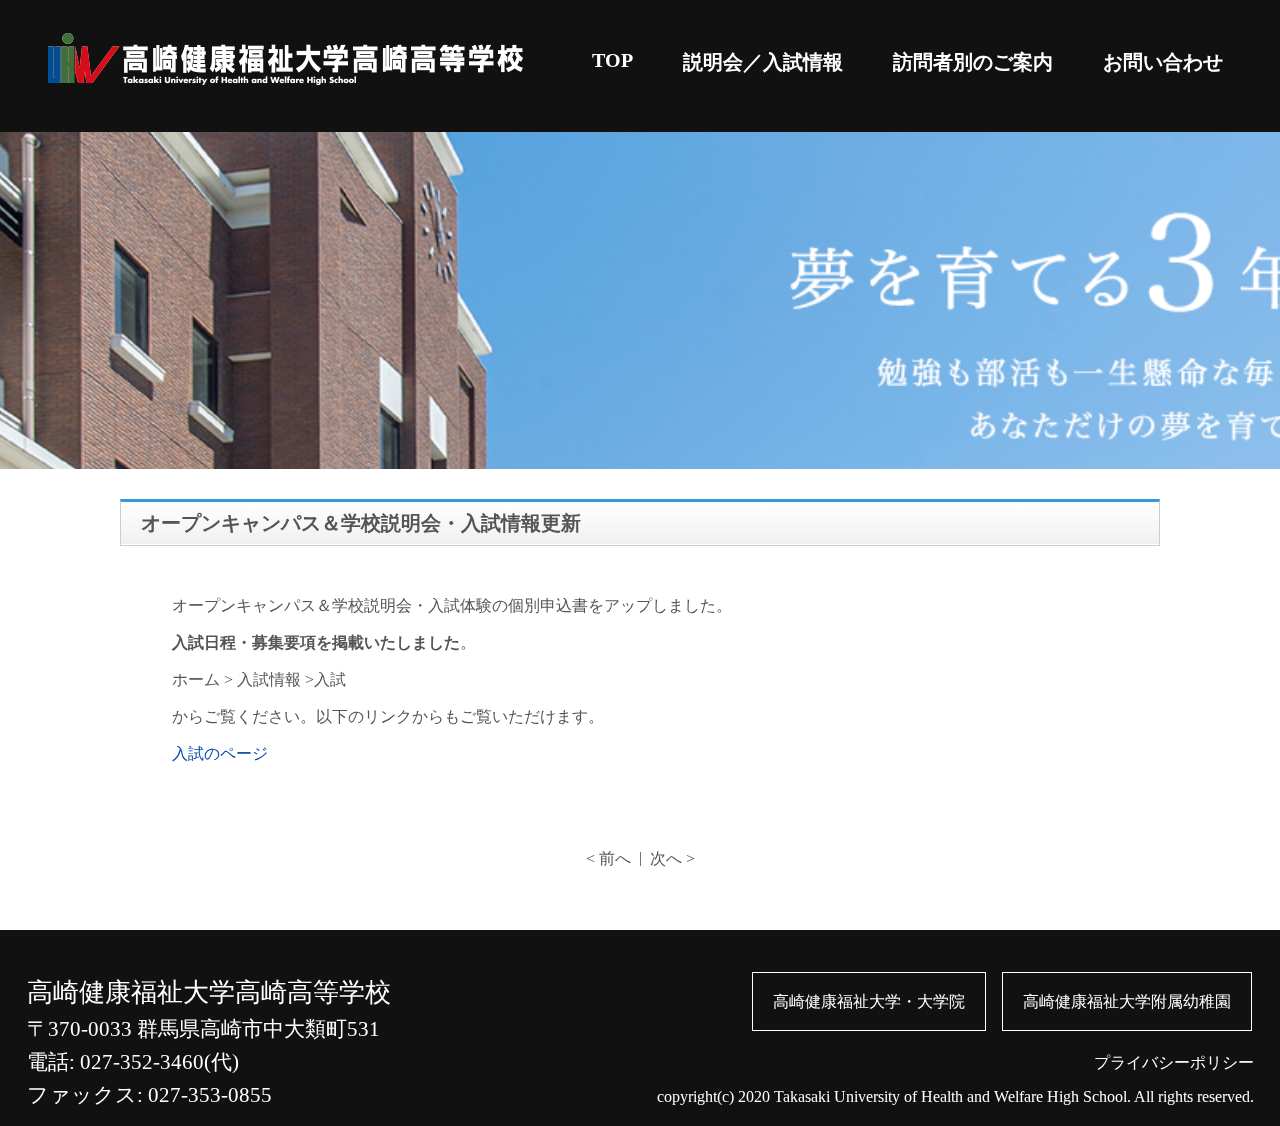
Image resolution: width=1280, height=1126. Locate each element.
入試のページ (220, 753)
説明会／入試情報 (763, 62)
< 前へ (608, 858)
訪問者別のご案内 (973, 62)
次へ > (672, 858)
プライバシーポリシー (1174, 1062)
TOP (612, 60)
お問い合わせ (1163, 62)
